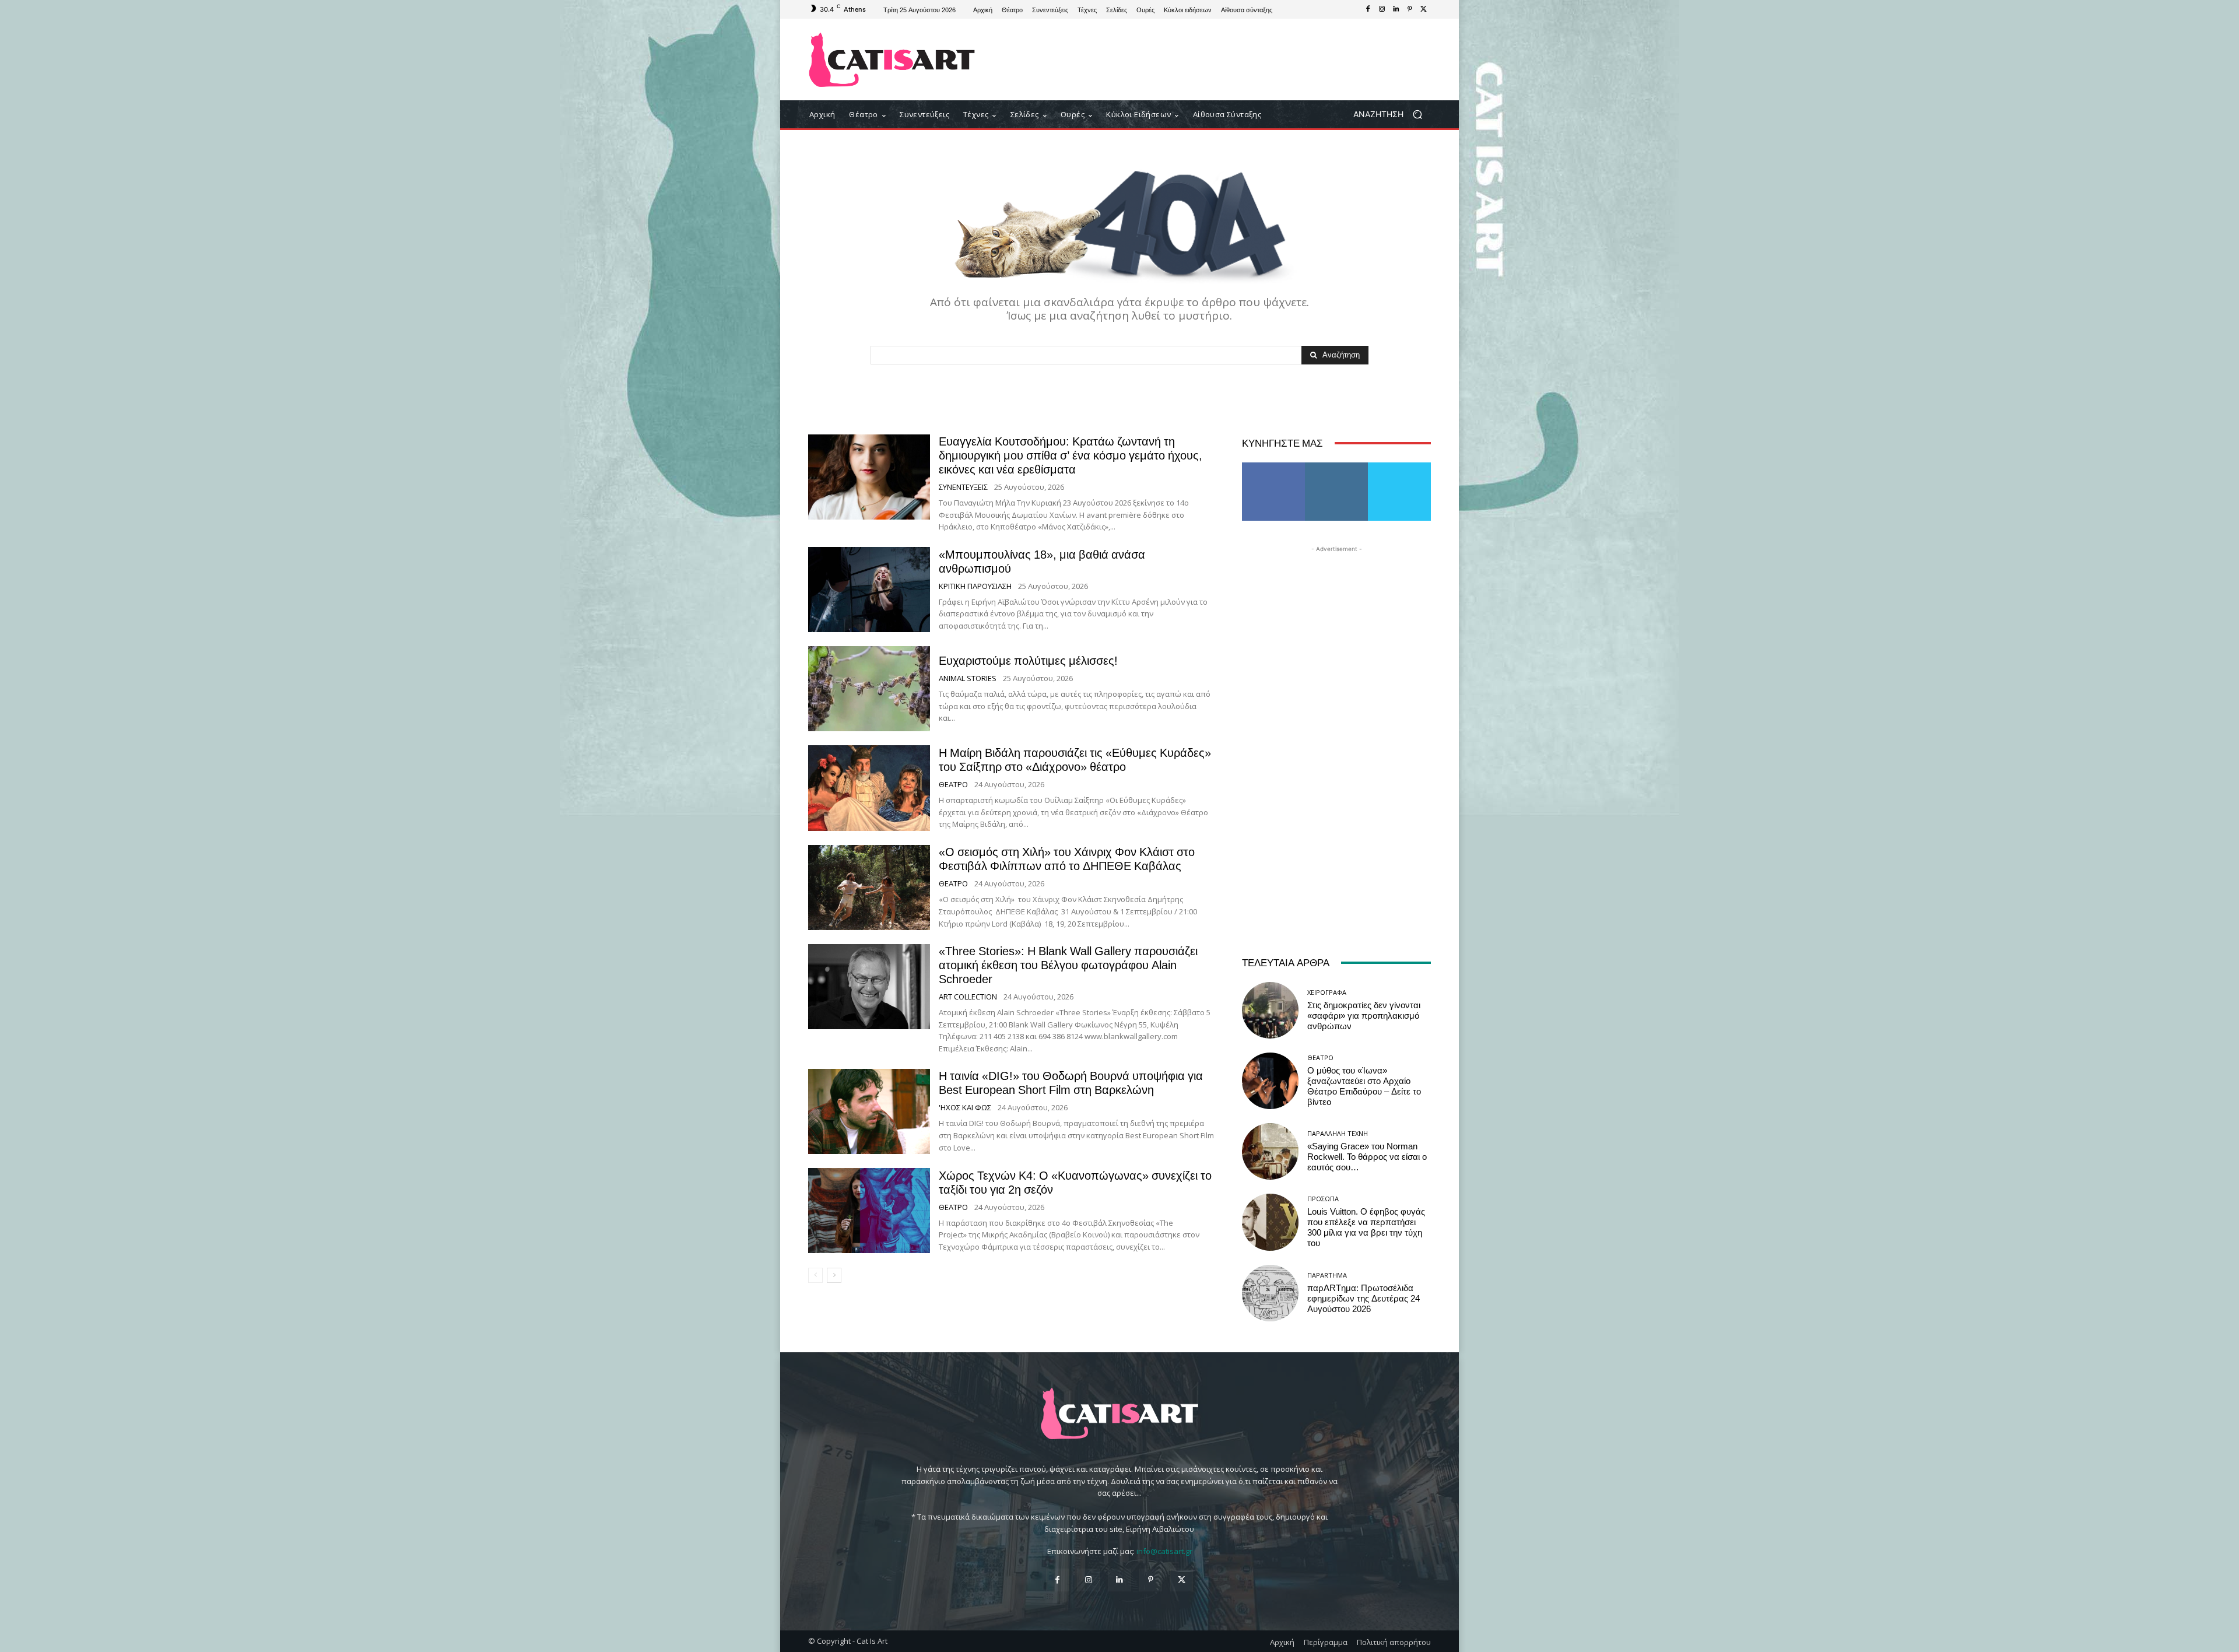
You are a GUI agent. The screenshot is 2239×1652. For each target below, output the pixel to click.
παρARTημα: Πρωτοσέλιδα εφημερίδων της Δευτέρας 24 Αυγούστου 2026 (1364, 1299)
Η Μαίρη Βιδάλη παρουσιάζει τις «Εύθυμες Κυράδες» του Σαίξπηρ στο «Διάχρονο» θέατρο (1075, 760)
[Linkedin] (1396, 9)
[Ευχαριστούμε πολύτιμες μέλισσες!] (869, 689)
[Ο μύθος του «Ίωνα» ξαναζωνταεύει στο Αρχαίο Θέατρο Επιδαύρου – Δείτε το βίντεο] (1270, 1081)
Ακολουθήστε (1337, 467)
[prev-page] (815, 1275)
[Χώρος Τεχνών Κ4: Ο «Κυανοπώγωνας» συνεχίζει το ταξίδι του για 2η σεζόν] (869, 1211)
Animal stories (968, 678)
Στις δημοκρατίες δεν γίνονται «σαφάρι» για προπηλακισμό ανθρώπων (1364, 1016)
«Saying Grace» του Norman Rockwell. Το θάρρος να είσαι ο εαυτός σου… (1367, 1157)
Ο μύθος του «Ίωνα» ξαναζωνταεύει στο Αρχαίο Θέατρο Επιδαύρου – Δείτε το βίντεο (1364, 1086)
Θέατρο (953, 785)
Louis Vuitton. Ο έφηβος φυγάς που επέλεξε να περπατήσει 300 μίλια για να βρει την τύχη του (1366, 1227)
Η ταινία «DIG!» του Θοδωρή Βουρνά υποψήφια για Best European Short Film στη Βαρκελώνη (1071, 1083)
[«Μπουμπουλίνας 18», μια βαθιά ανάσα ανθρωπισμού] (869, 590)
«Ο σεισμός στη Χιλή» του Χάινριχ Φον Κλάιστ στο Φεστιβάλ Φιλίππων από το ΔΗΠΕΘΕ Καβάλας (1067, 859)
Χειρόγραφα (1327, 992)
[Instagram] (1382, 9)
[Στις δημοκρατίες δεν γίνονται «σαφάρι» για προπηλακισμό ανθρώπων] (1270, 1010)
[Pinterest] (1410, 9)
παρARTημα (1327, 1275)
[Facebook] (1368, 9)
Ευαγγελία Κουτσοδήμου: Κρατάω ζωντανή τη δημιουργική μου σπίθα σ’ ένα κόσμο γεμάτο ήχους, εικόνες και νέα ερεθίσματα (1071, 455)
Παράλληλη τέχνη (1338, 1133)
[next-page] (834, 1275)
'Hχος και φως (965, 1108)
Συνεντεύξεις (963, 487)
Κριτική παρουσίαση (975, 586)
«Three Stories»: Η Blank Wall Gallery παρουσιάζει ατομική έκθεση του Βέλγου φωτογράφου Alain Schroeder (1068, 965)
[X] (1424, 9)
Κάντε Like (1273, 467)
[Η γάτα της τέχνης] (892, 60)
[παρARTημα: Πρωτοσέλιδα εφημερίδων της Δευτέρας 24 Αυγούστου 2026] (1270, 1293)
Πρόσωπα (1323, 1199)
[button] (1392, 115)
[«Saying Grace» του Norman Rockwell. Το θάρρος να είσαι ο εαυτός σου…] (1270, 1151)
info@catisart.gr (1164, 1551)
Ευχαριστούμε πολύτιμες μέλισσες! (1028, 661)
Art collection (968, 997)
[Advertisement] (1216, 59)
